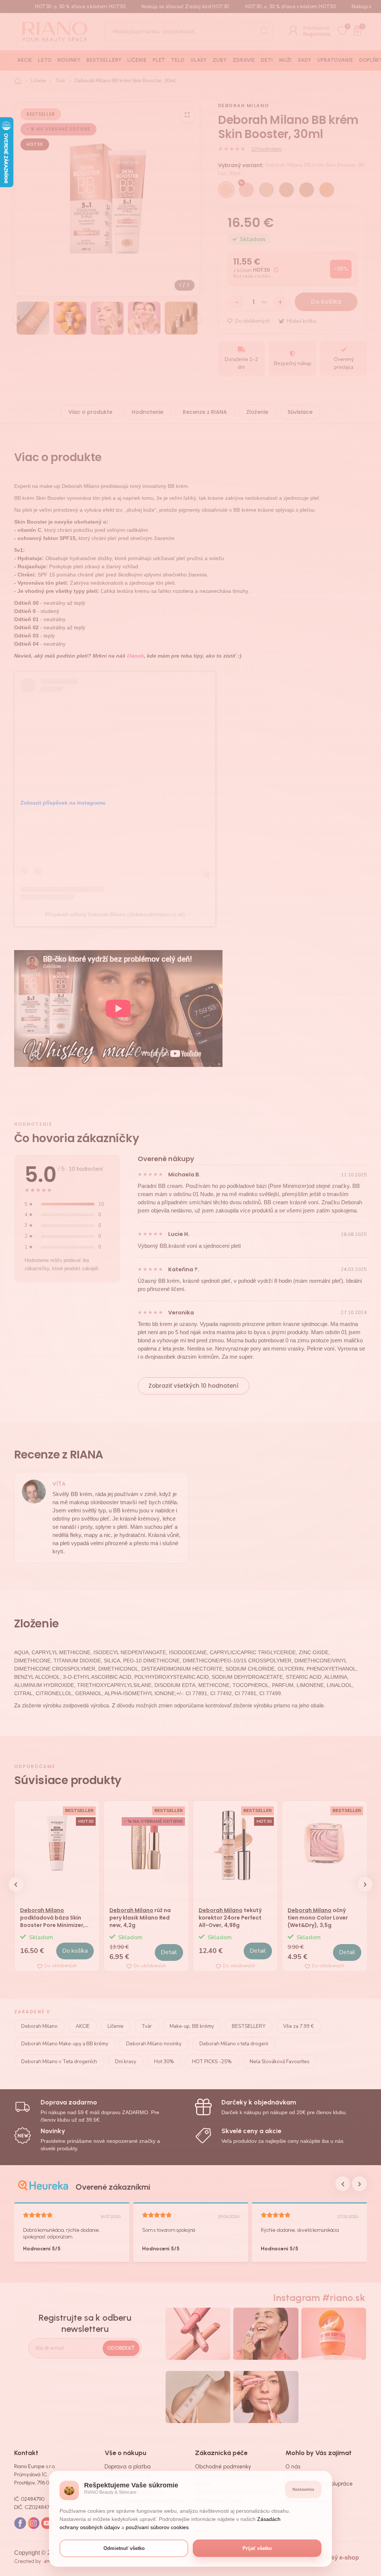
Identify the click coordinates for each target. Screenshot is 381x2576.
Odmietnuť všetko (124, 2548)
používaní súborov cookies (157, 2527)
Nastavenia (303, 2489)
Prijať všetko (257, 2548)
